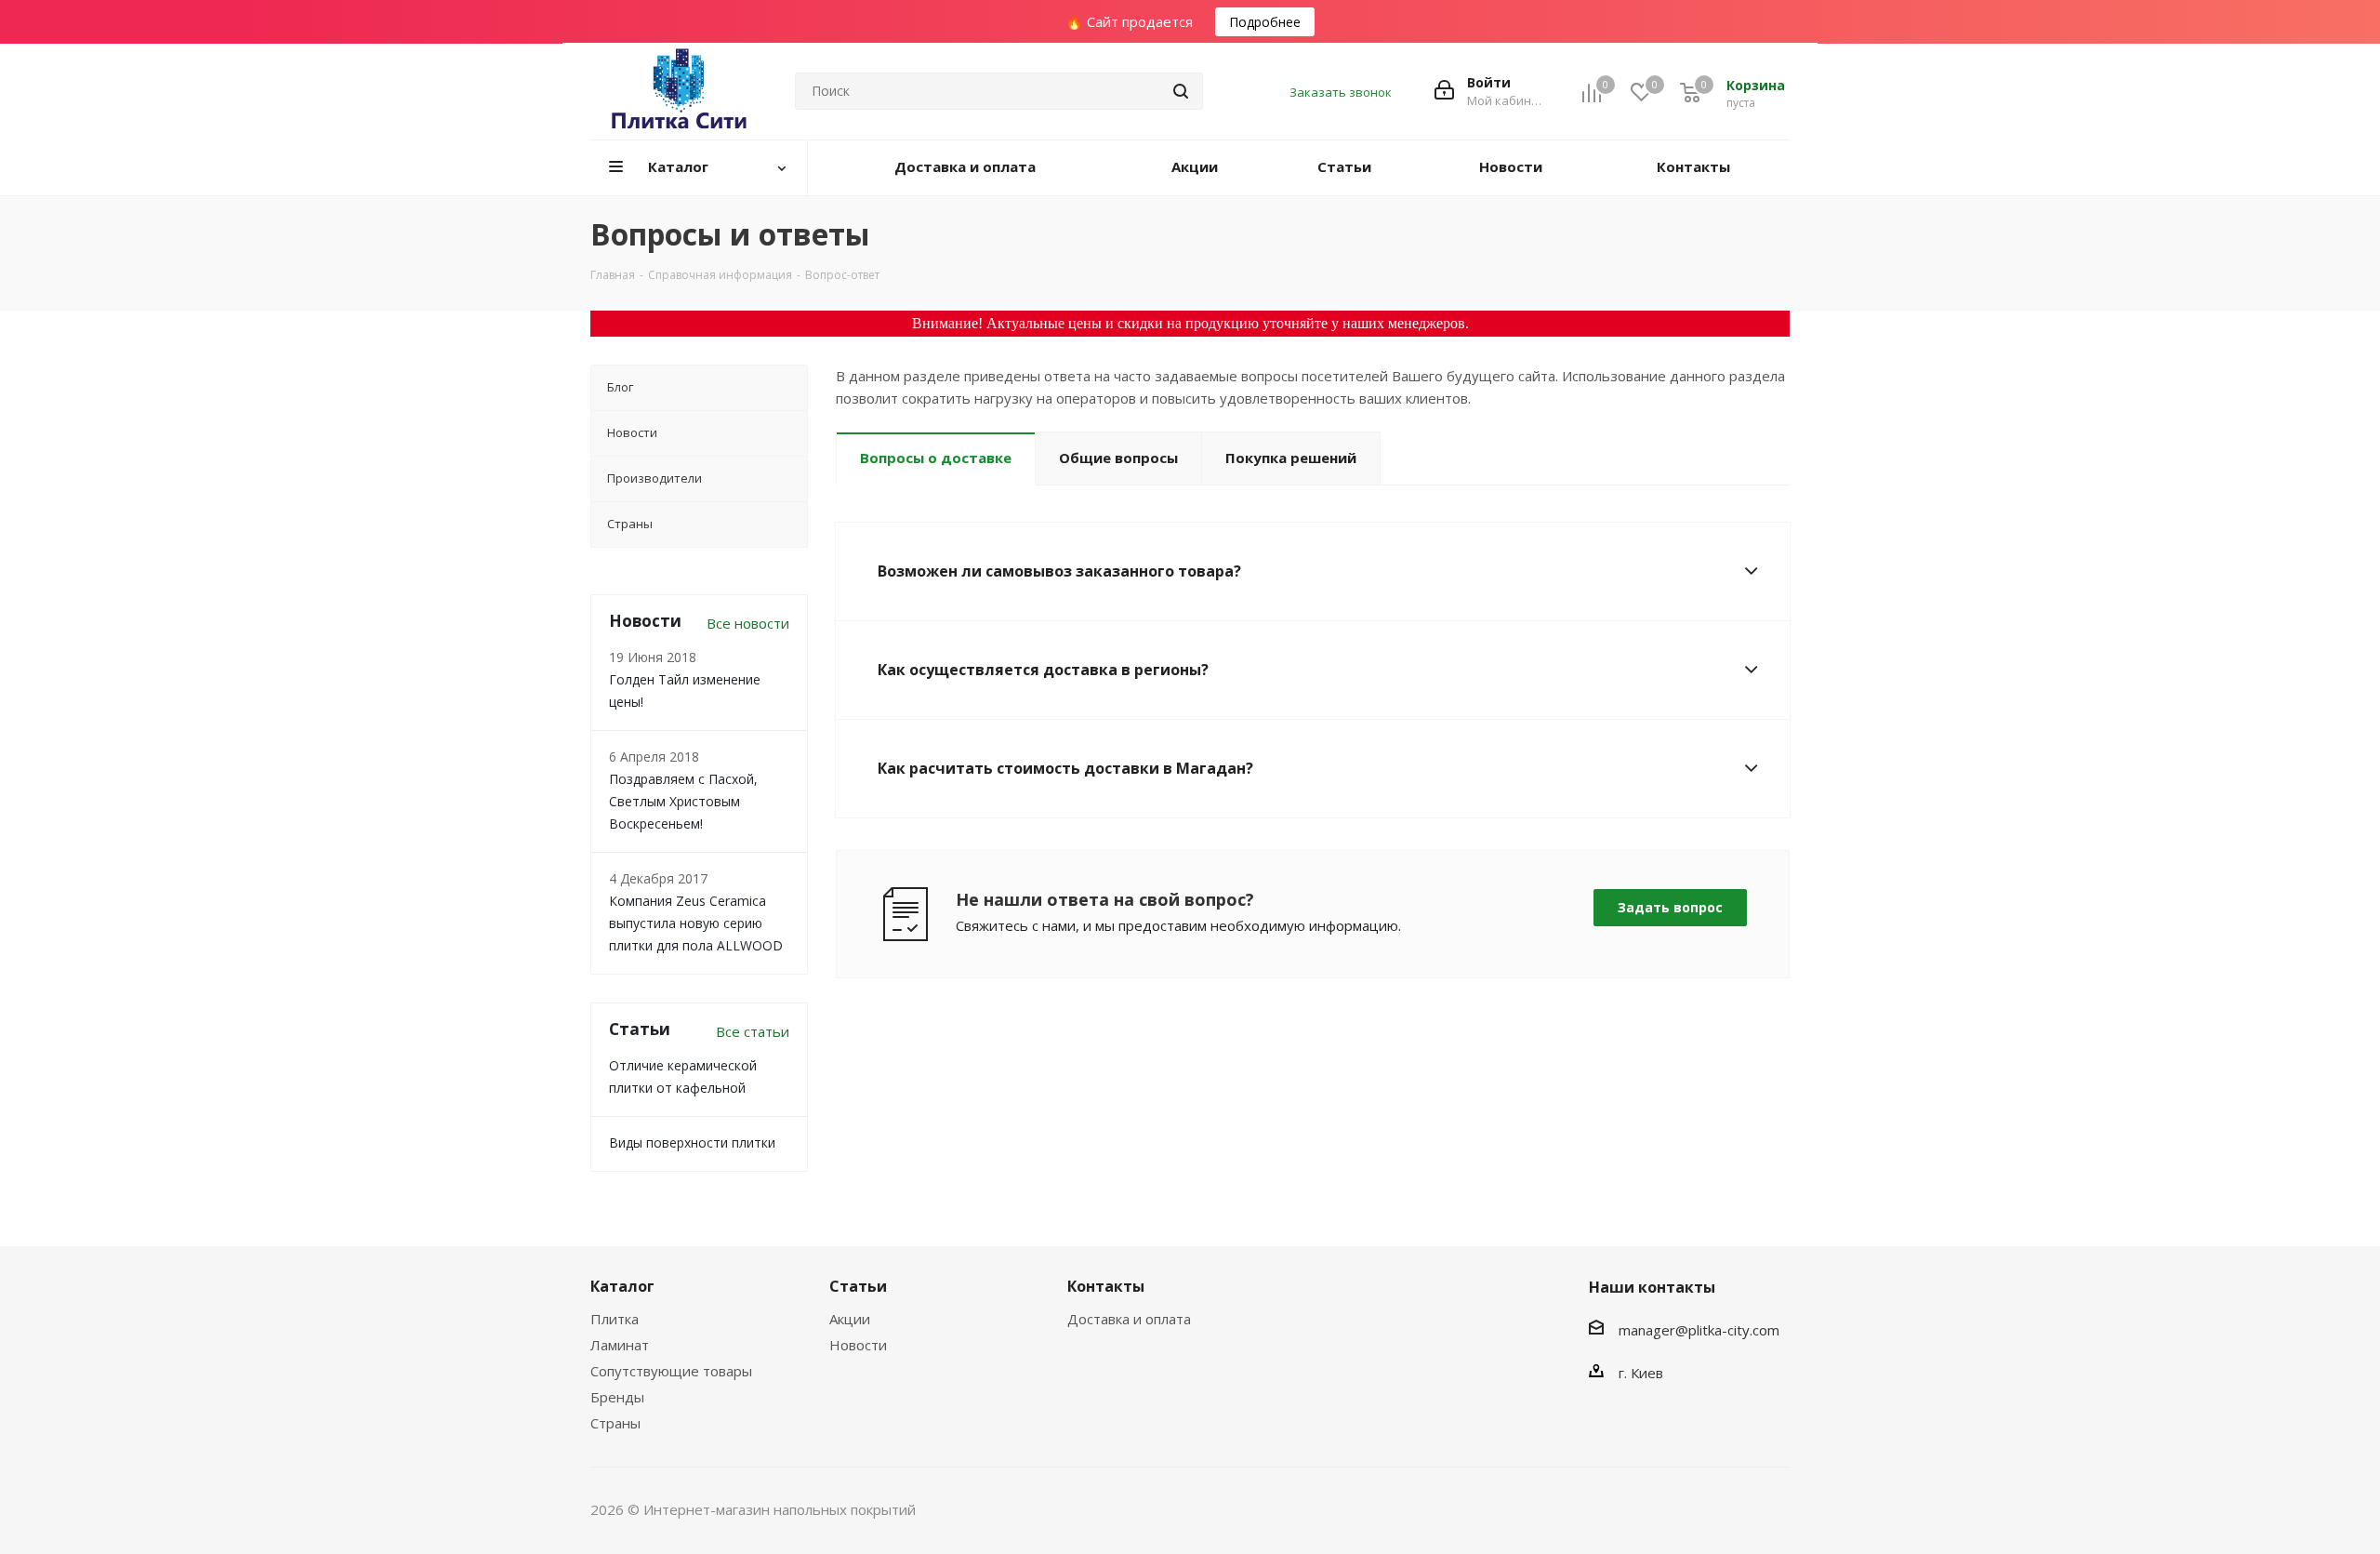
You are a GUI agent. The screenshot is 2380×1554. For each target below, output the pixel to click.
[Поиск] (1181, 91)
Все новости (748, 623)
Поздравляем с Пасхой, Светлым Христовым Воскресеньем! (683, 801)
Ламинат (620, 1345)
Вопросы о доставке (936, 458)
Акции (850, 1319)
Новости (858, 1345)
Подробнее (1265, 22)
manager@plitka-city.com (1699, 1330)
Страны (615, 1423)
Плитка (615, 1319)
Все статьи (753, 1031)
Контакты (1106, 1286)
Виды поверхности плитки (692, 1142)
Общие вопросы (1118, 458)
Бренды (617, 1397)
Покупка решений (1291, 458)
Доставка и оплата (1129, 1319)
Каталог (622, 1286)
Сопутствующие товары (671, 1371)
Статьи (858, 1286)
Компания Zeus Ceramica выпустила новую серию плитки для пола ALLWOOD (696, 923)
